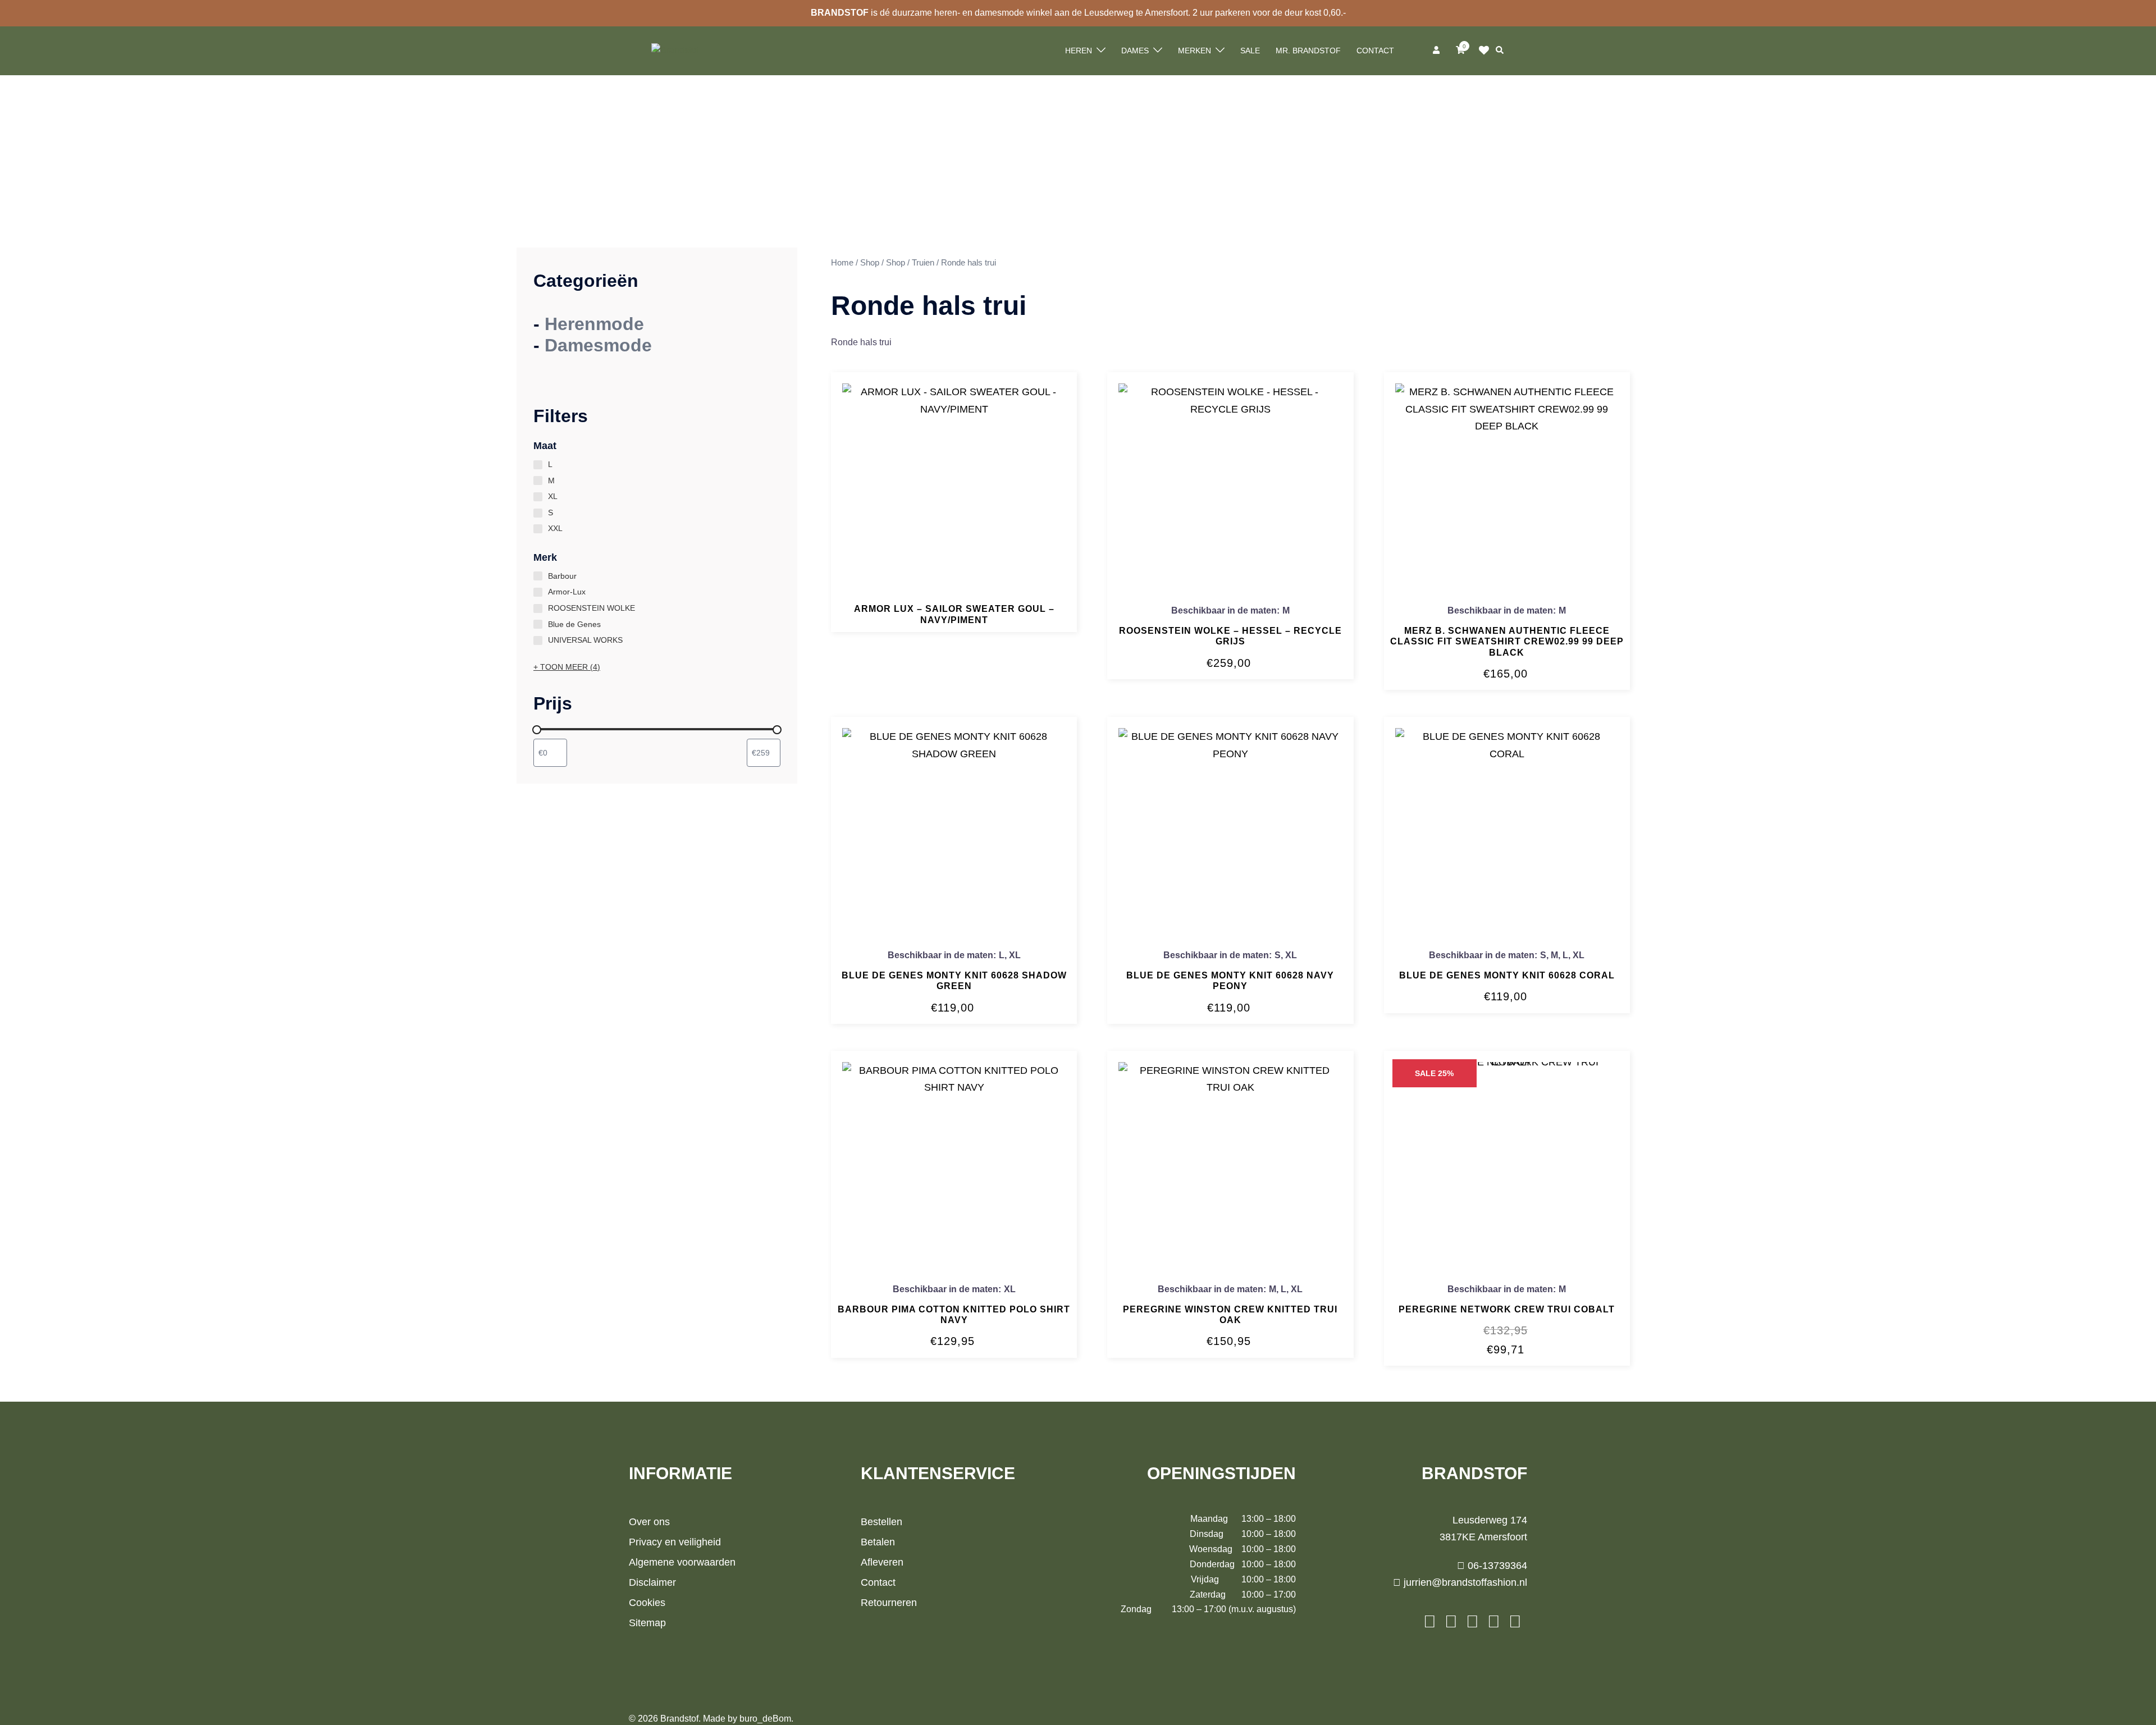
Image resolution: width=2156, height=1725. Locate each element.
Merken (1195, 51)
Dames (1135, 51)
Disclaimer (652, 1582)
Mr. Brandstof (1308, 51)
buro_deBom (765, 1719)
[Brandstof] (675, 50)
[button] (1500, 51)
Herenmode (594, 324)
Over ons (649, 1522)
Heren (1079, 51)
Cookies (647, 1603)
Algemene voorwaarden (682, 1562)
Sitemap (647, 1623)
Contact (1375, 51)
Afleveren (882, 1562)
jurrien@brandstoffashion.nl (1464, 1582)
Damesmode (598, 345)
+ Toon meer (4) (567, 667)
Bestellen (881, 1522)
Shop (870, 263)
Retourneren (889, 1603)
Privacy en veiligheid (675, 1542)
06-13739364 (1496, 1566)
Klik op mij (1487, 51)
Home (842, 263)
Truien (923, 263)
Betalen (878, 1542)
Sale (1250, 51)
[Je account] (1437, 51)
